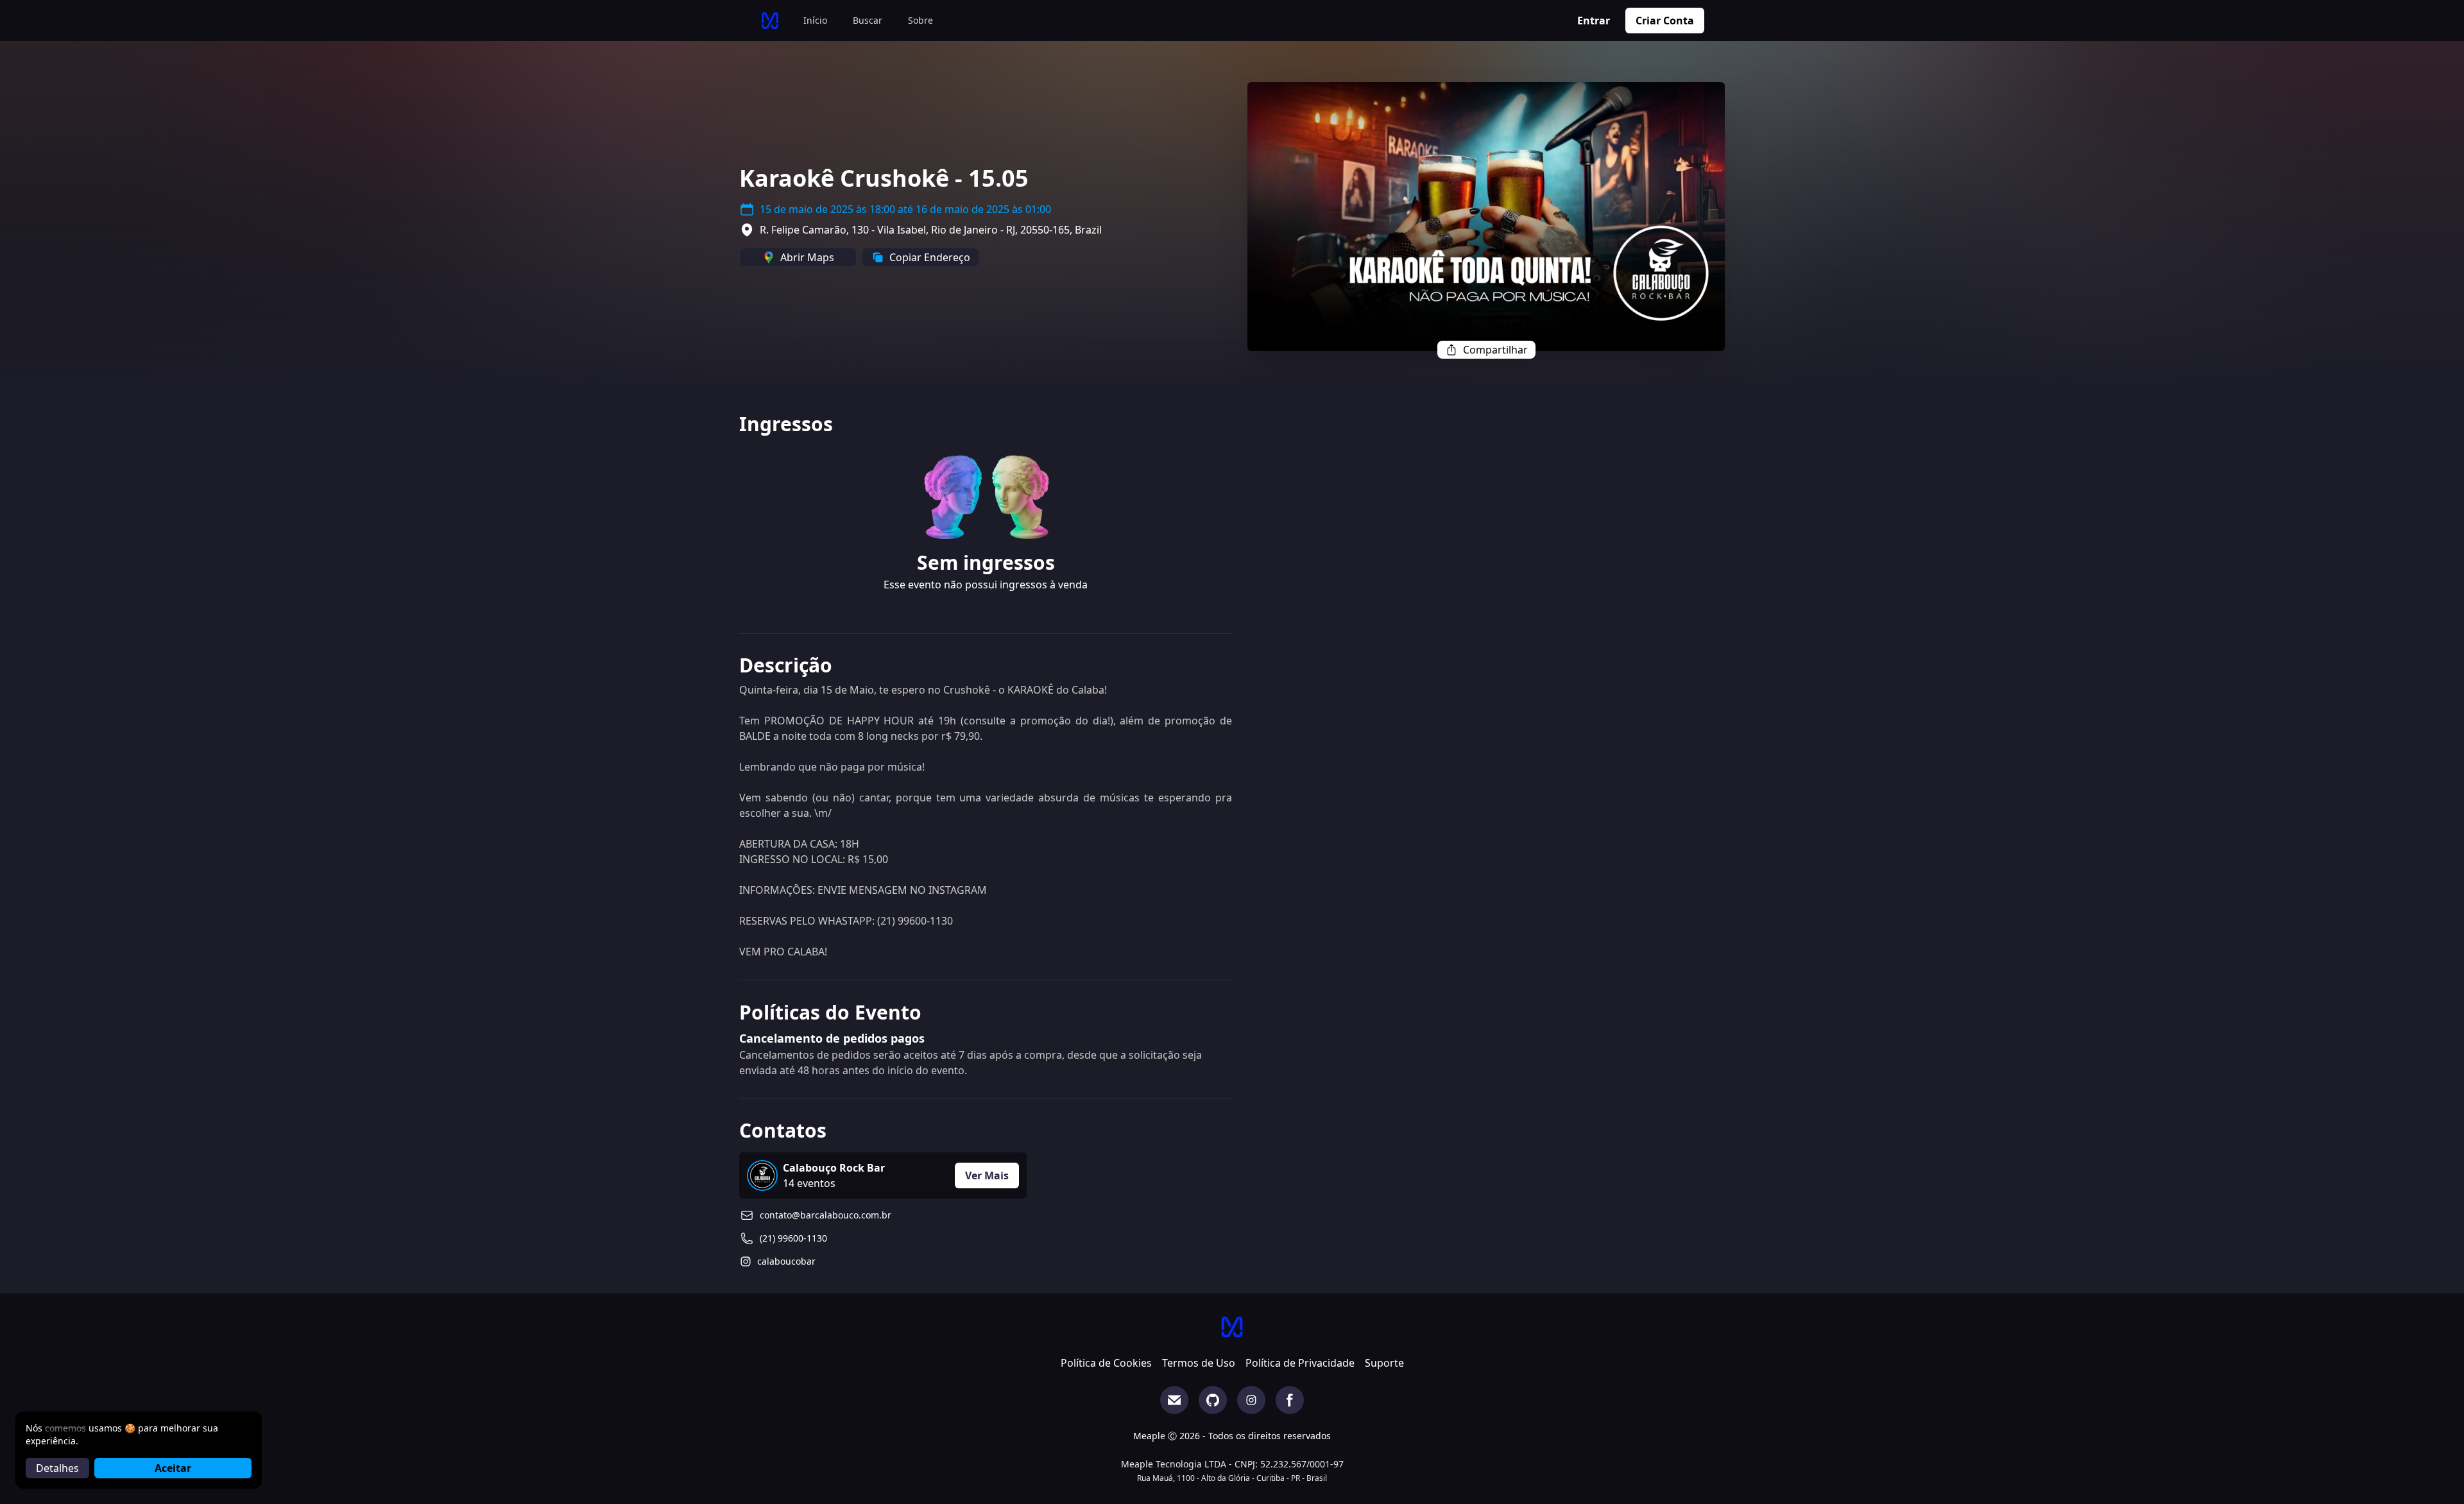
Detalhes (57, 1468)
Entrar (1594, 21)
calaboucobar (786, 1261)
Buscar (868, 20)
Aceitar (173, 1468)
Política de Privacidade (1300, 1363)
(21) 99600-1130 (793, 1238)
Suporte (1384, 1363)
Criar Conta (1665, 21)
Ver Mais (987, 1175)
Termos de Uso (1199, 1363)
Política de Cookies (1106, 1363)
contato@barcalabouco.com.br (826, 1215)
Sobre (920, 20)
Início (815, 20)
